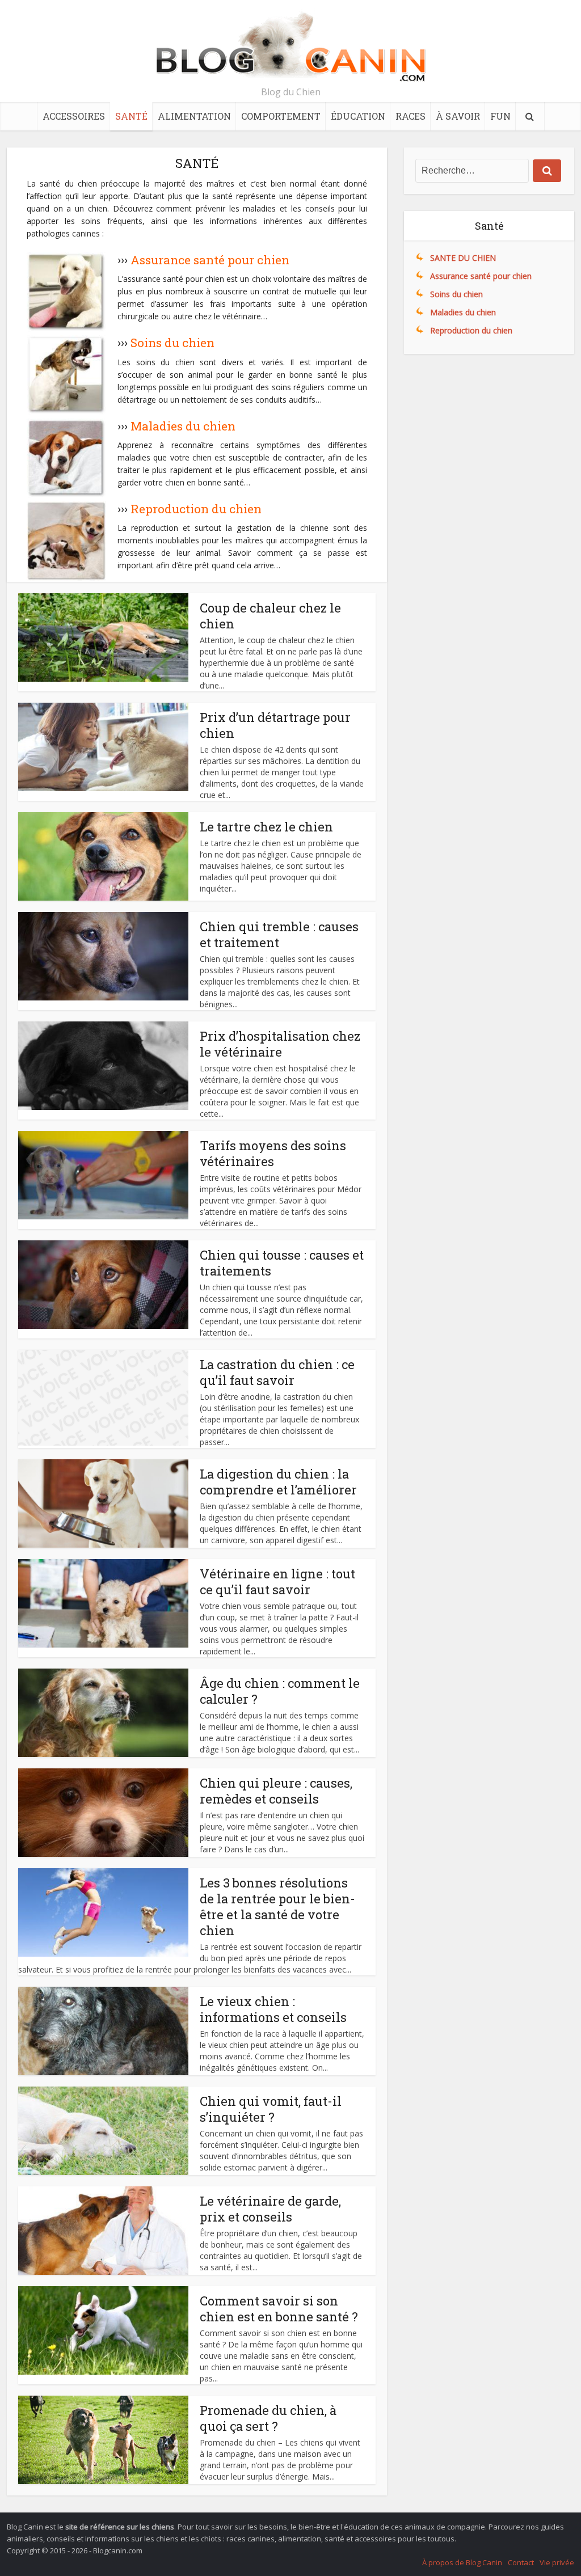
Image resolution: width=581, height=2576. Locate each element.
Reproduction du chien (196, 509)
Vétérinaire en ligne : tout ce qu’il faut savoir (277, 1582)
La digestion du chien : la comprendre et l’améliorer (278, 1482)
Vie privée (557, 2562)
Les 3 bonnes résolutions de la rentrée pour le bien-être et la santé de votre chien (277, 1906)
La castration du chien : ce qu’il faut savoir (277, 1372)
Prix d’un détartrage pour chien (275, 725)
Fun (500, 116)
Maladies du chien (183, 426)
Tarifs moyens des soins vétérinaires (273, 1153)
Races (411, 116)
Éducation (358, 116)
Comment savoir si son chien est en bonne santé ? (279, 2309)
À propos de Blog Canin (462, 2562)
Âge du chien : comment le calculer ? (280, 1691)
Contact (521, 2562)
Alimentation (194, 116)
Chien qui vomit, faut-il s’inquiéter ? (271, 2109)
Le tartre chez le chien (266, 827)
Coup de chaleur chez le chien (270, 616)
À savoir (458, 116)
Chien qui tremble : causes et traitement (279, 934)
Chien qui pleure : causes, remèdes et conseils (276, 1791)
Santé (131, 116)
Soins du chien (172, 343)
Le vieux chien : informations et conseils (273, 2009)
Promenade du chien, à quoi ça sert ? (268, 2418)
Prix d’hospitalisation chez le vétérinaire (280, 1044)
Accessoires (74, 116)
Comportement (281, 116)
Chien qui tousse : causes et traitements (282, 1263)
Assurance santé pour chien (210, 260)
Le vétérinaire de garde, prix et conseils (270, 2209)
